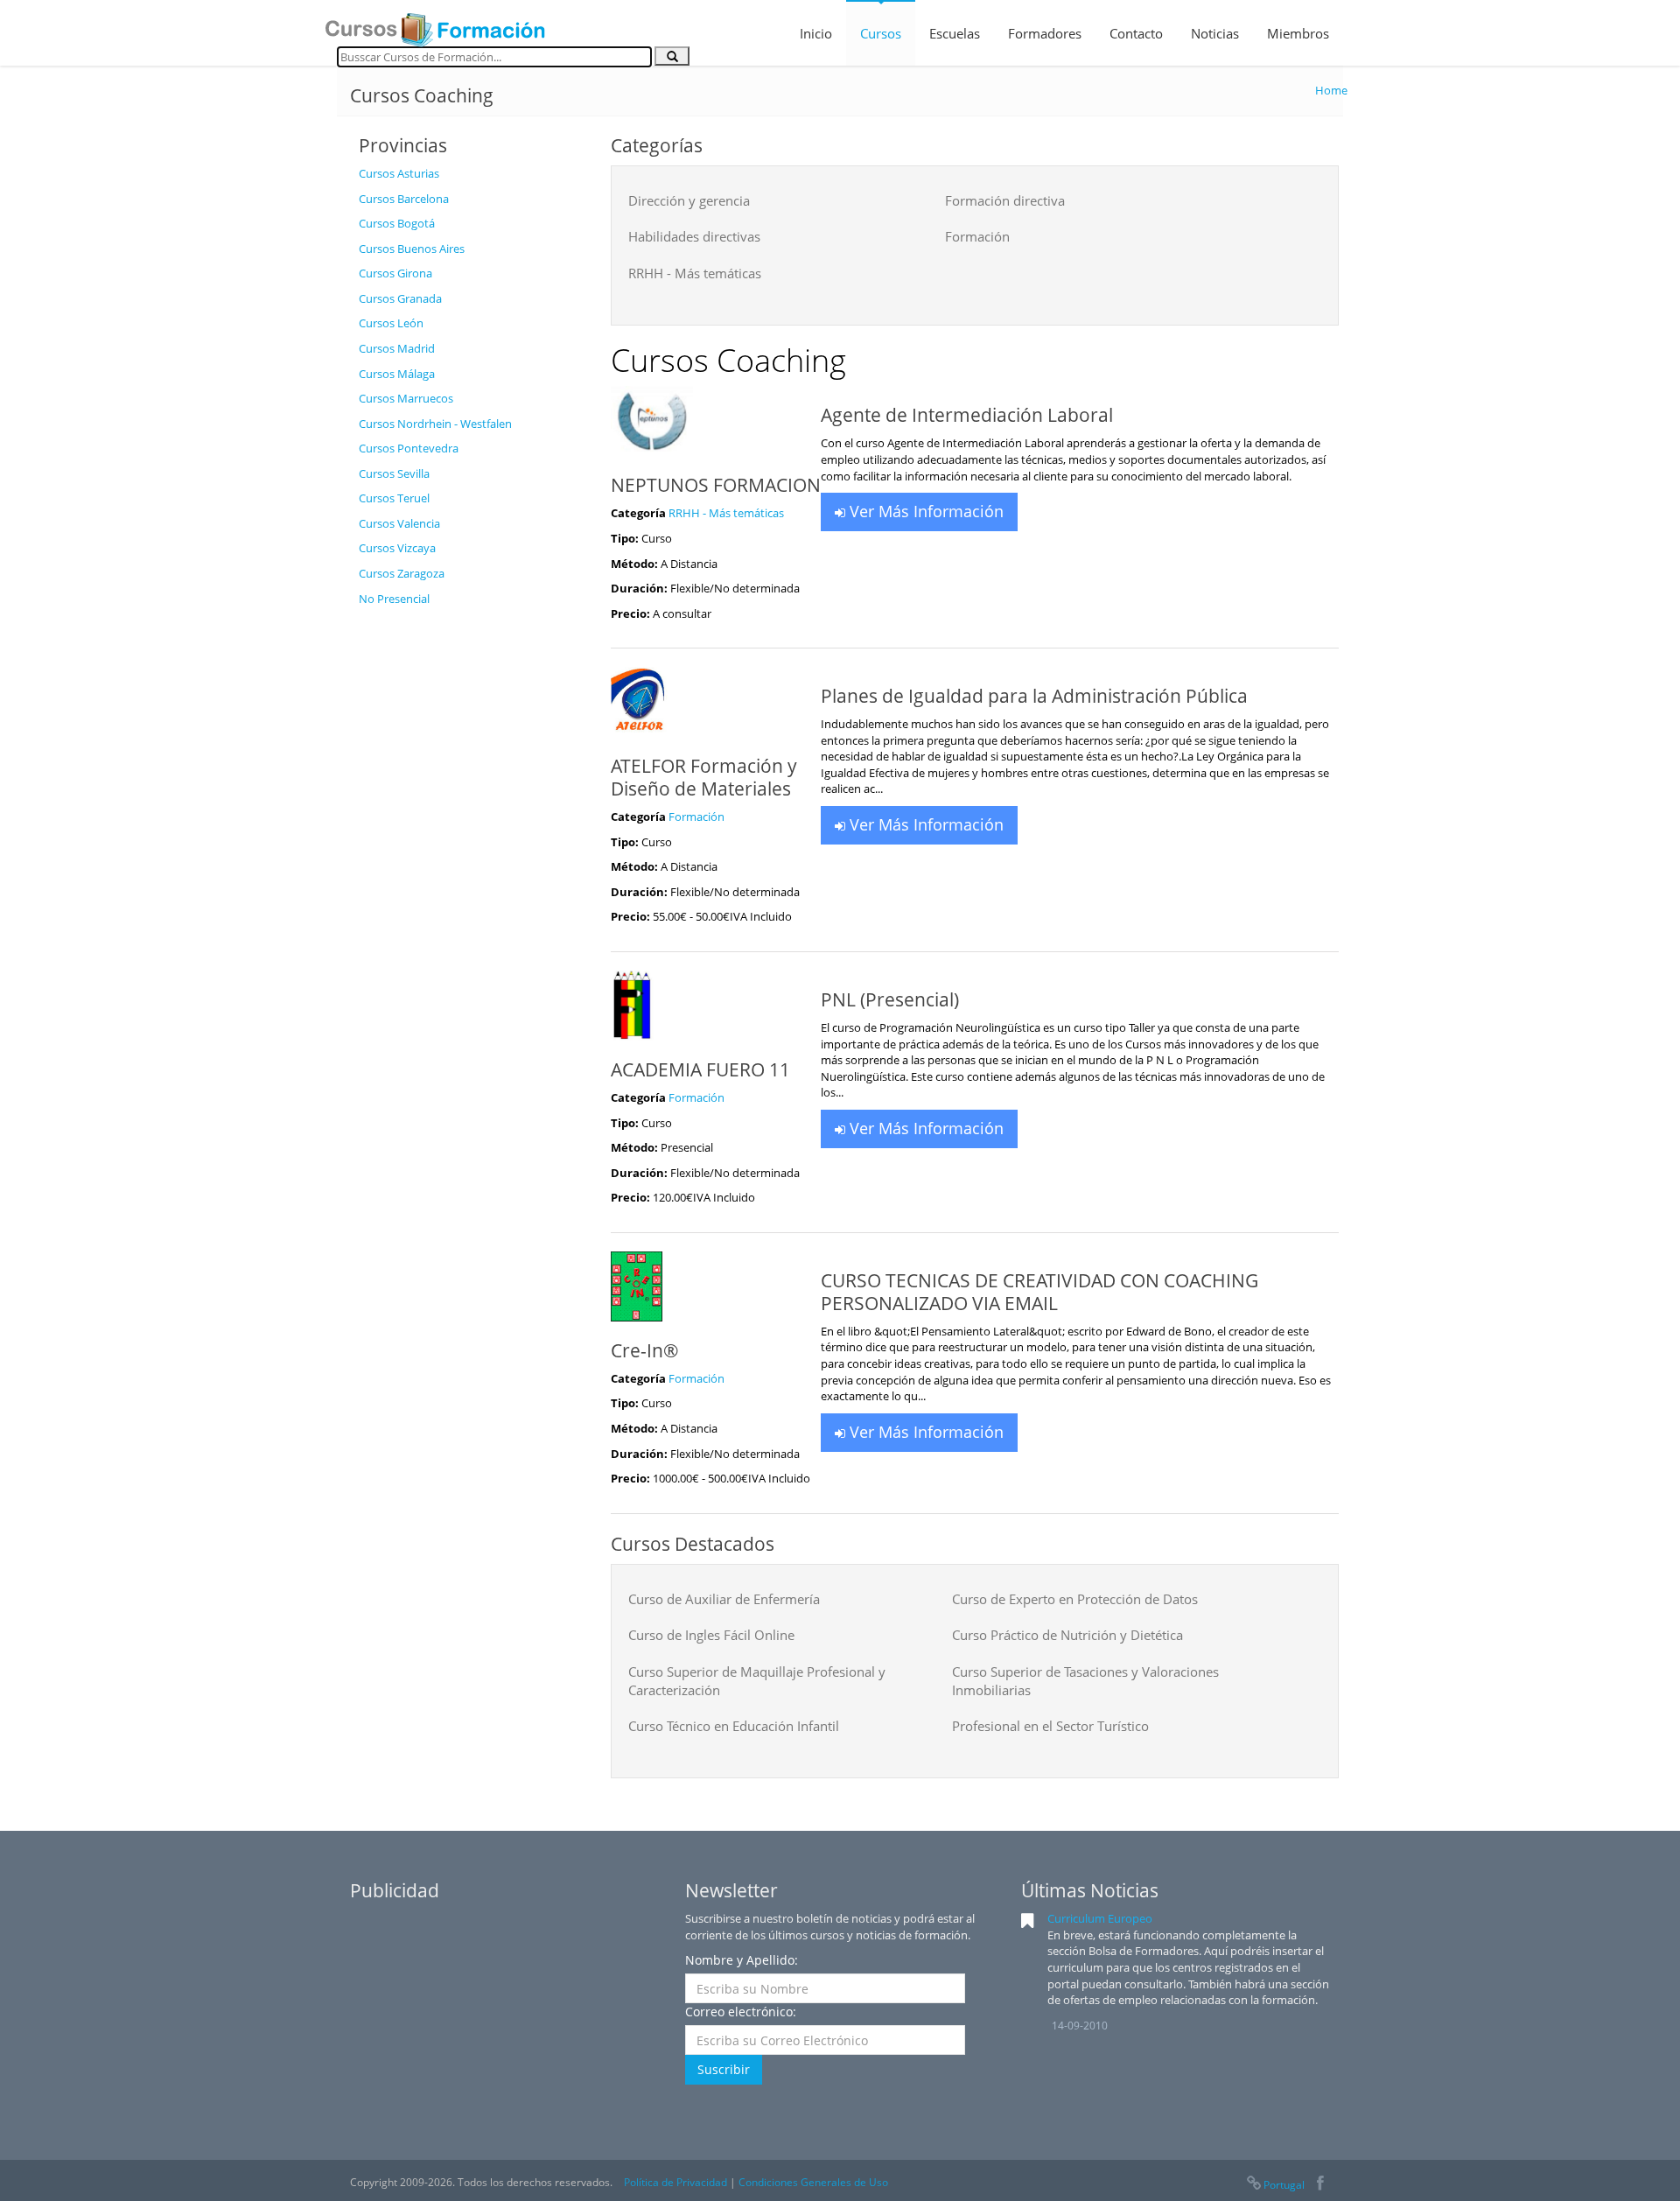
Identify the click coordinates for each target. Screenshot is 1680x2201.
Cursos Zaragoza (402, 573)
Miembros (1298, 33)
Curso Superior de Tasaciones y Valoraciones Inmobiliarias (1085, 1681)
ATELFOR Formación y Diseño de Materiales (704, 777)
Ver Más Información (924, 511)
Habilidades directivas (694, 236)
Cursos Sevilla (394, 473)
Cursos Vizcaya (397, 548)
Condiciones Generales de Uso (813, 2182)
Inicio (816, 33)
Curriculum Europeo (1100, 1918)
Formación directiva (1005, 200)
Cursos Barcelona (404, 199)
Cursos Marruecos (406, 398)
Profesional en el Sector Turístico (1050, 1726)
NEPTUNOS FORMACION (716, 485)
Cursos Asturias (399, 173)
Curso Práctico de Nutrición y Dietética (1067, 1635)
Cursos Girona (395, 273)
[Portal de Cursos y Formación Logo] (435, 25)
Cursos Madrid (397, 348)
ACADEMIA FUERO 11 (700, 1069)
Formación (977, 236)
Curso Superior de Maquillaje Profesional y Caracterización (757, 1681)
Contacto (1136, 33)
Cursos (881, 33)
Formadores (1045, 33)
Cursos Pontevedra (409, 448)
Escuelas (955, 33)
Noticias (1215, 33)
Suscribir (724, 2069)
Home (1331, 90)
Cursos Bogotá (397, 223)
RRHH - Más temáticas (695, 273)
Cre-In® (644, 1350)
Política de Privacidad (675, 2182)
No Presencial (394, 599)
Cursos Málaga (397, 374)
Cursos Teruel (394, 498)
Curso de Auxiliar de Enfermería (724, 1599)
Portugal (1284, 2185)
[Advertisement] (472, 878)
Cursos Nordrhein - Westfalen (435, 424)
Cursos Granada (400, 298)
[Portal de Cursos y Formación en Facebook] (1320, 2185)
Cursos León (391, 323)
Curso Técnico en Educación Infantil (734, 1726)
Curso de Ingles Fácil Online (711, 1635)
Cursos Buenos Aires (412, 249)
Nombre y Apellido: (742, 1960)
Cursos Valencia (399, 523)
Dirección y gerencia (689, 200)
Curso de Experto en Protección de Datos (1075, 1599)
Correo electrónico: (741, 2012)
